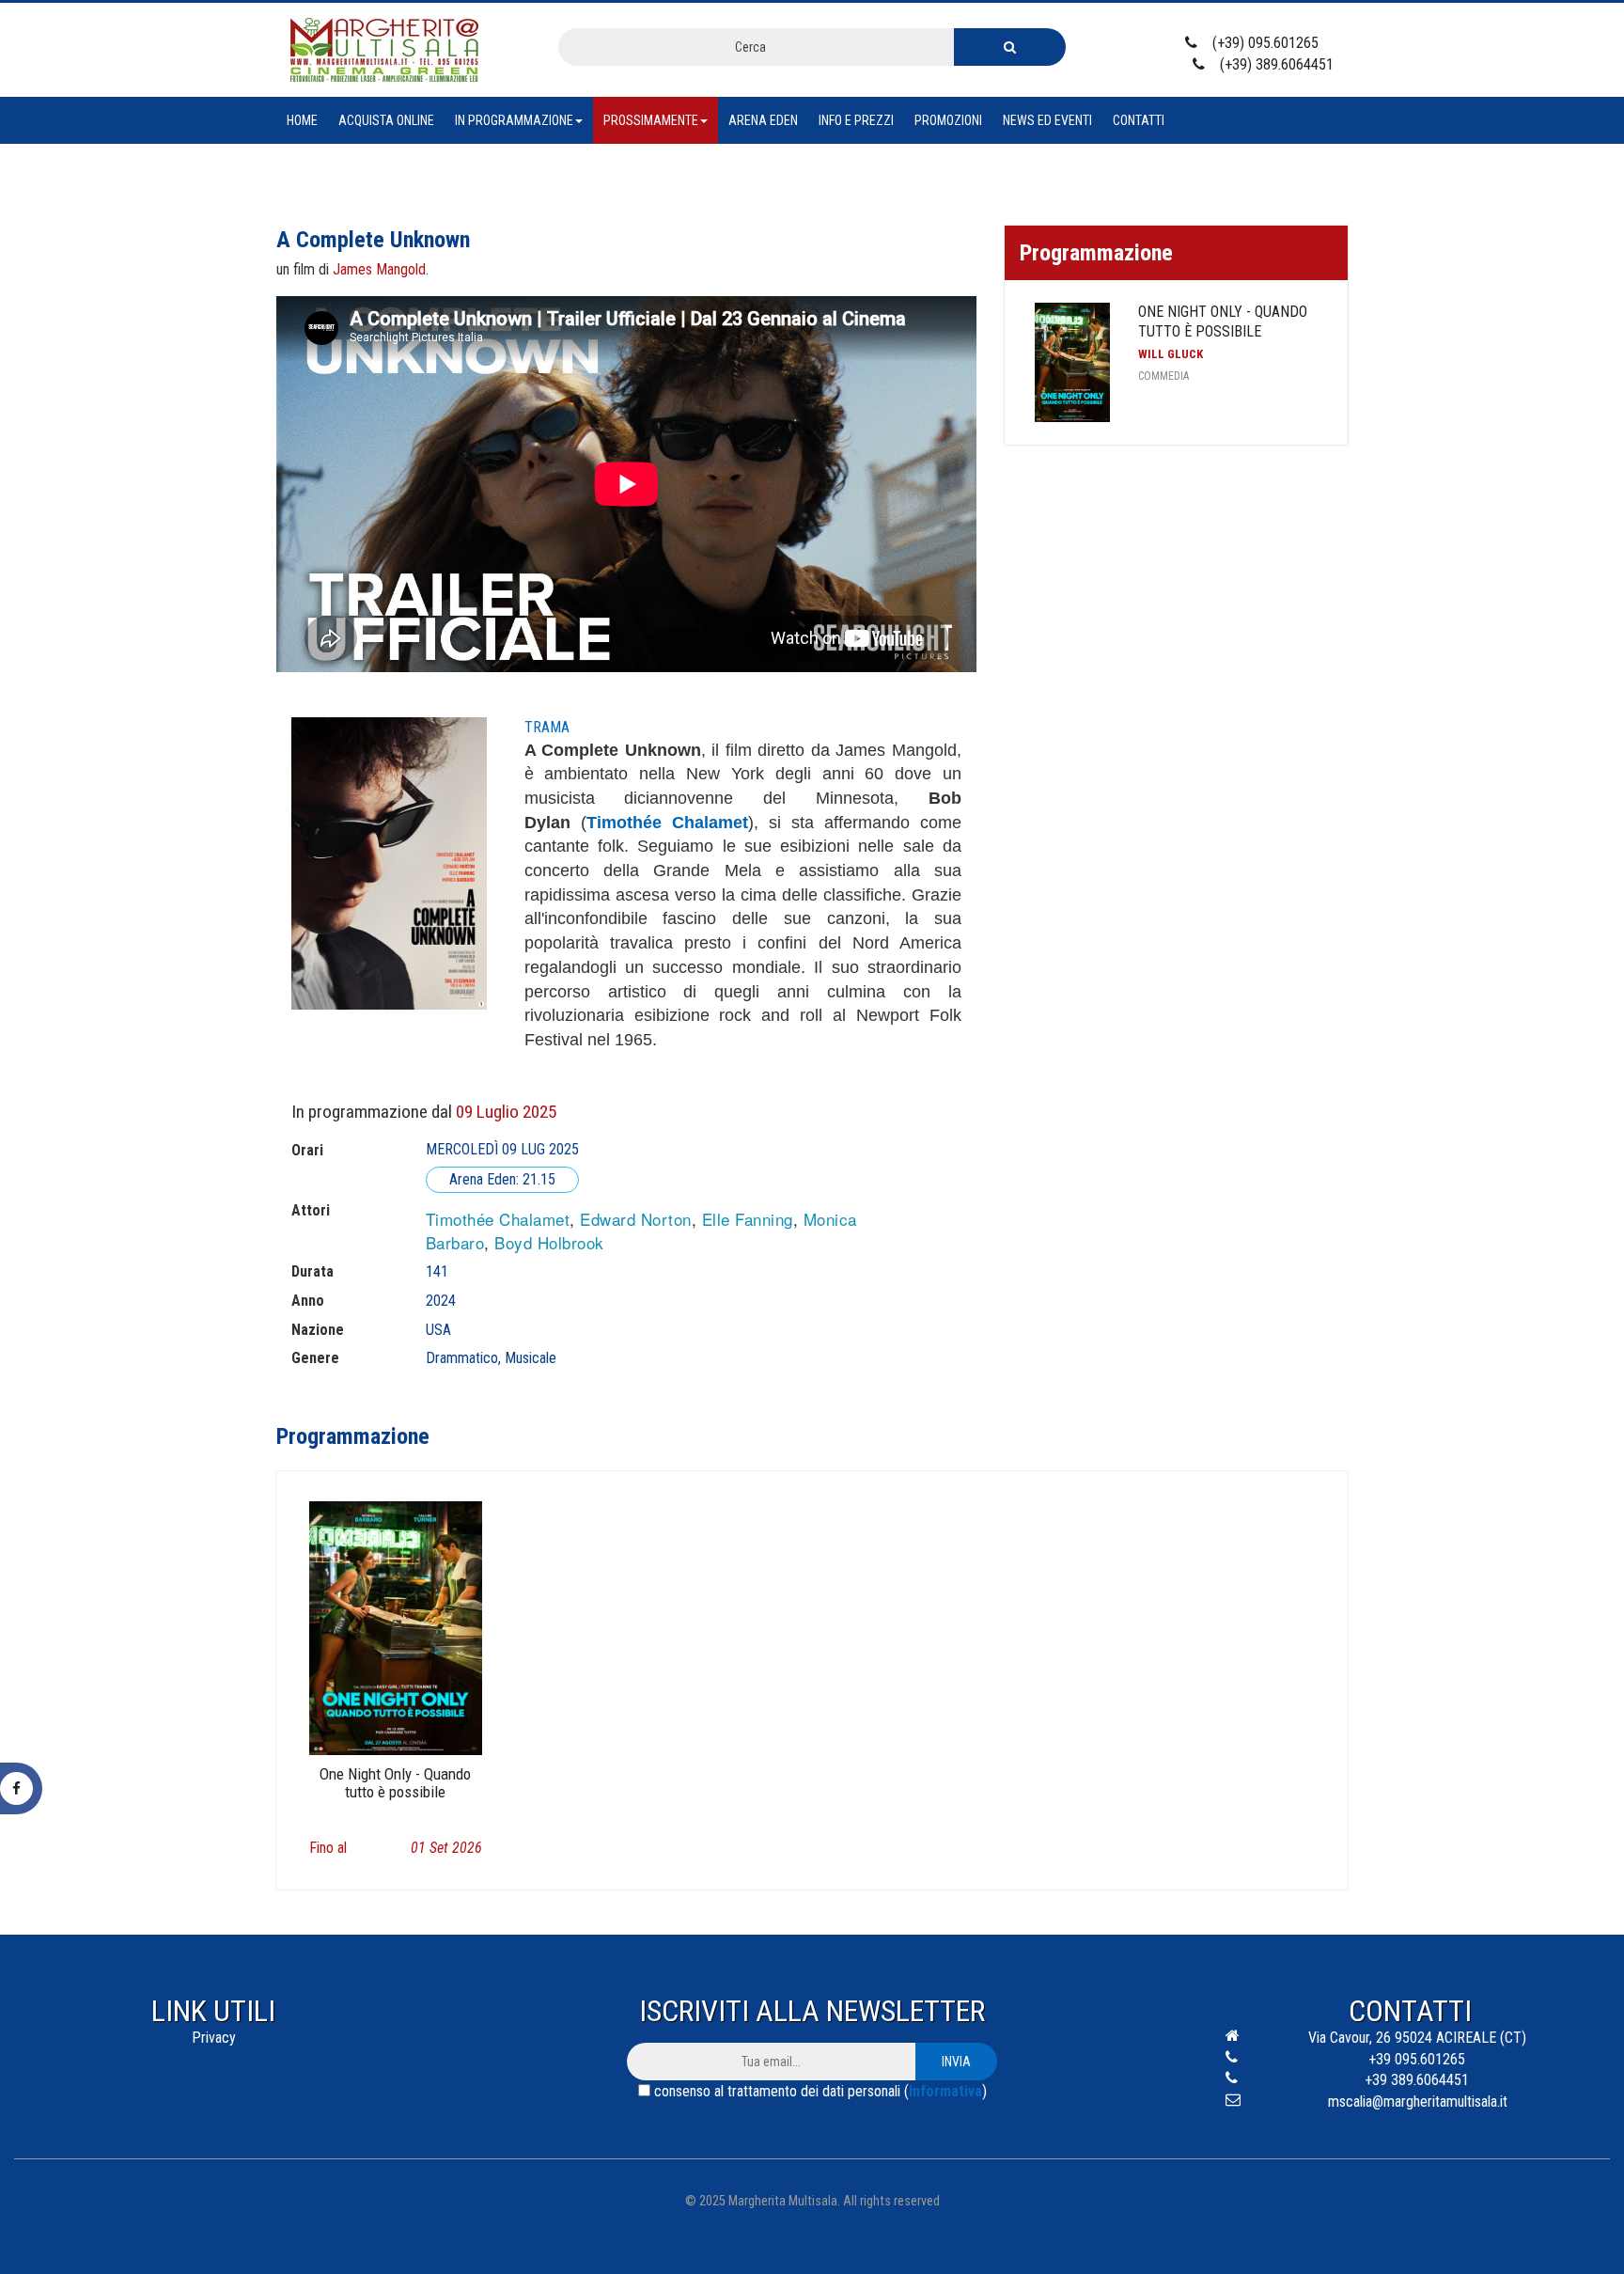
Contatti (1139, 120)
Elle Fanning (748, 1219)
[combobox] (756, 47)
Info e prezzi (856, 120)
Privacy (214, 2038)
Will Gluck (1171, 354)
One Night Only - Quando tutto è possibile (1223, 321)
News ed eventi (1047, 120)
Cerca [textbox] (750, 47)
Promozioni (948, 120)
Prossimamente (651, 120)
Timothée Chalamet (498, 1219)
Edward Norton (636, 1219)
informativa (945, 2091)
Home (302, 120)
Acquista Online (386, 120)
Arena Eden (763, 120)
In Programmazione (514, 120)
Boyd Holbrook (549, 1242)
